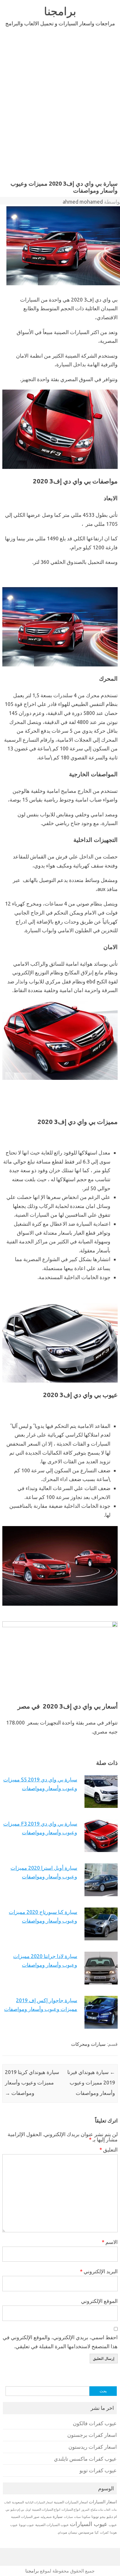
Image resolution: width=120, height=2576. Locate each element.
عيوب (113, 2525)
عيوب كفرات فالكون (95, 2423)
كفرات (104, 2532)
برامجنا (60, 11)
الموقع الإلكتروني (99, 2301)
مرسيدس (86, 2532)
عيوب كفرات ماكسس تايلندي (85, 2459)
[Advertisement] (60, 114)
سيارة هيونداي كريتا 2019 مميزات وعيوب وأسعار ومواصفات (32, 2082)
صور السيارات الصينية (25, 2517)
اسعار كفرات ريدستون (93, 2447)
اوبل (28, 2510)
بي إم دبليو (17, 2509)
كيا (97, 2532)
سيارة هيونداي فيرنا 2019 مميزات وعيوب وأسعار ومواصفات (91, 2082)
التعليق (108, 2150)
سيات (77, 2517)
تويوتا (95, 2517)
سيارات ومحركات (88, 2044)
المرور (85, 2510)
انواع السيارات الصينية (46, 2509)
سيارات (68, 2517)
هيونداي (62, 2532)
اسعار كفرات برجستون (92, 2435)
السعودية (18, 2502)
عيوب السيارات (89, 2524)
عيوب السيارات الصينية (52, 2525)
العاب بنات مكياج (100, 2509)
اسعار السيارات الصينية (71, 2502)
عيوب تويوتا (27, 2525)
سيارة (58, 2516)
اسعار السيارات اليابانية (39, 2502)
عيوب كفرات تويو (98, 2470)
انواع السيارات (71, 2509)
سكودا (86, 2517)
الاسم (110, 2242)
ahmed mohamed (83, 202)
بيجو (103, 2517)
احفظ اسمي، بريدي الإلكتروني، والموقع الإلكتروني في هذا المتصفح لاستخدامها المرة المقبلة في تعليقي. (60, 2342)
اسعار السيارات (103, 2502)
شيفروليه (46, 2517)
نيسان (73, 2532)
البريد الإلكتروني (99, 2271)
